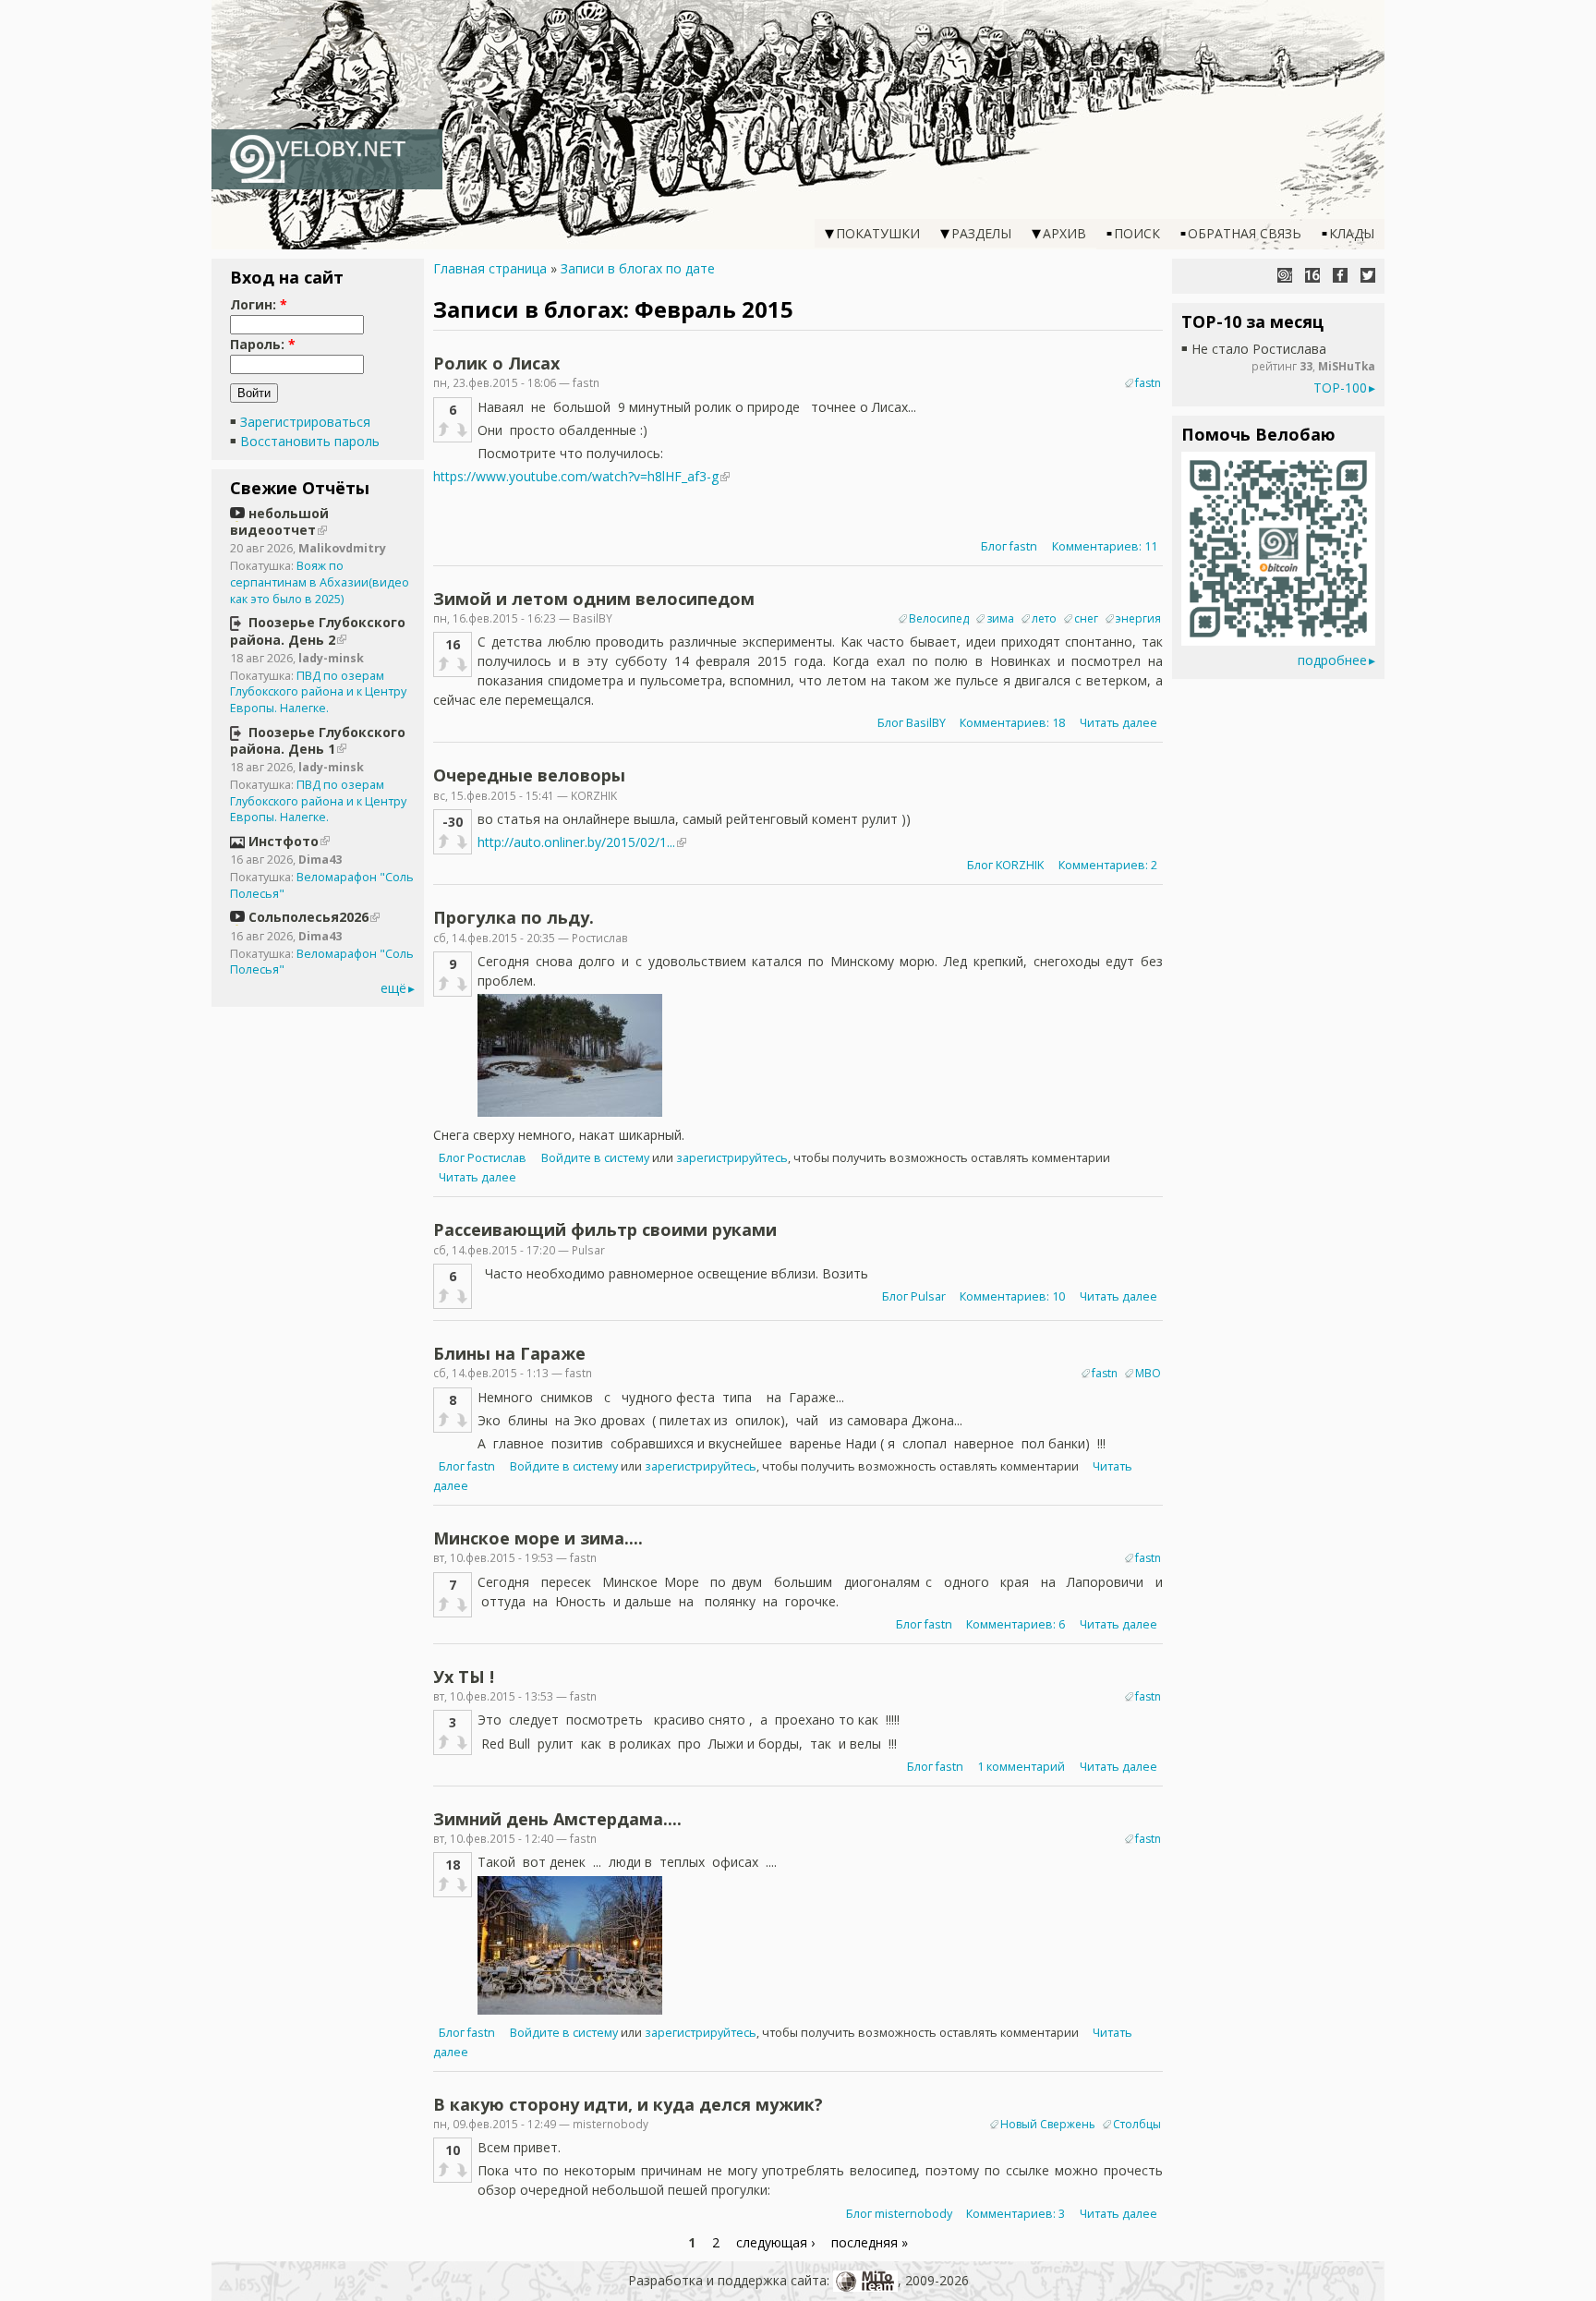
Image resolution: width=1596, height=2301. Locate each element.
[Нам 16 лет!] (1312, 275)
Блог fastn (1009, 546)
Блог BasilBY (912, 723)
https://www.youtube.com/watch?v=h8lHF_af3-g (576, 476)
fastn (1148, 383)
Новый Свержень (1048, 2124)
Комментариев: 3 (1016, 2214)
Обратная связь (1245, 233)
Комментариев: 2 (1108, 865)
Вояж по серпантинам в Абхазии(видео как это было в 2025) (320, 582)
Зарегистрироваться (305, 422)
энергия (1138, 618)
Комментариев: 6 (1016, 1624)
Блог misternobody (899, 2214)
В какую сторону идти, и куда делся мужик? (628, 2104)
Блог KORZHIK (1005, 865)
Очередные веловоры (529, 775)
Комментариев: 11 (1105, 546)
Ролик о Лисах (496, 363)
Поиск (1137, 233)
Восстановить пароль (310, 441)
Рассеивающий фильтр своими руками (605, 1229)
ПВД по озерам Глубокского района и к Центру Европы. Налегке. (318, 692)
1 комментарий (1021, 1767)
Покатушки (878, 233)
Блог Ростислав (483, 1158)
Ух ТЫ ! (464, 1677)
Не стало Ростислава (1259, 349)
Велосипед (939, 618)
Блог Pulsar (914, 1296)
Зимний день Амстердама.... (557, 1819)
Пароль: (263, 344)
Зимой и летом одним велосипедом (594, 599)
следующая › (775, 2242)
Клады (1352, 233)
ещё (393, 988)
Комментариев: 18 (1012, 723)
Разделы (981, 233)
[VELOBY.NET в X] (1368, 275)
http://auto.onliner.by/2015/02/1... (576, 842)
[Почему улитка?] (1285, 275)
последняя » (870, 2242)
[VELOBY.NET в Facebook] (1340, 275)
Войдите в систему (595, 1158)
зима (1000, 618)
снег (1086, 618)
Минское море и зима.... (538, 1538)
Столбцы (1137, 2124)
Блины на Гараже (509, 1353)
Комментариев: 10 (1012, 1296)
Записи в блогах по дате (638, 268)
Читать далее (1118, 723)
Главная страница (490, 268)
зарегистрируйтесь (732, 1158)
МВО (1148, 1373)
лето (1044, 618)
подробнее (1332, 660)
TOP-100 (1340, 388)
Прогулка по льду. (514, 917)
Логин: (259, 304)
